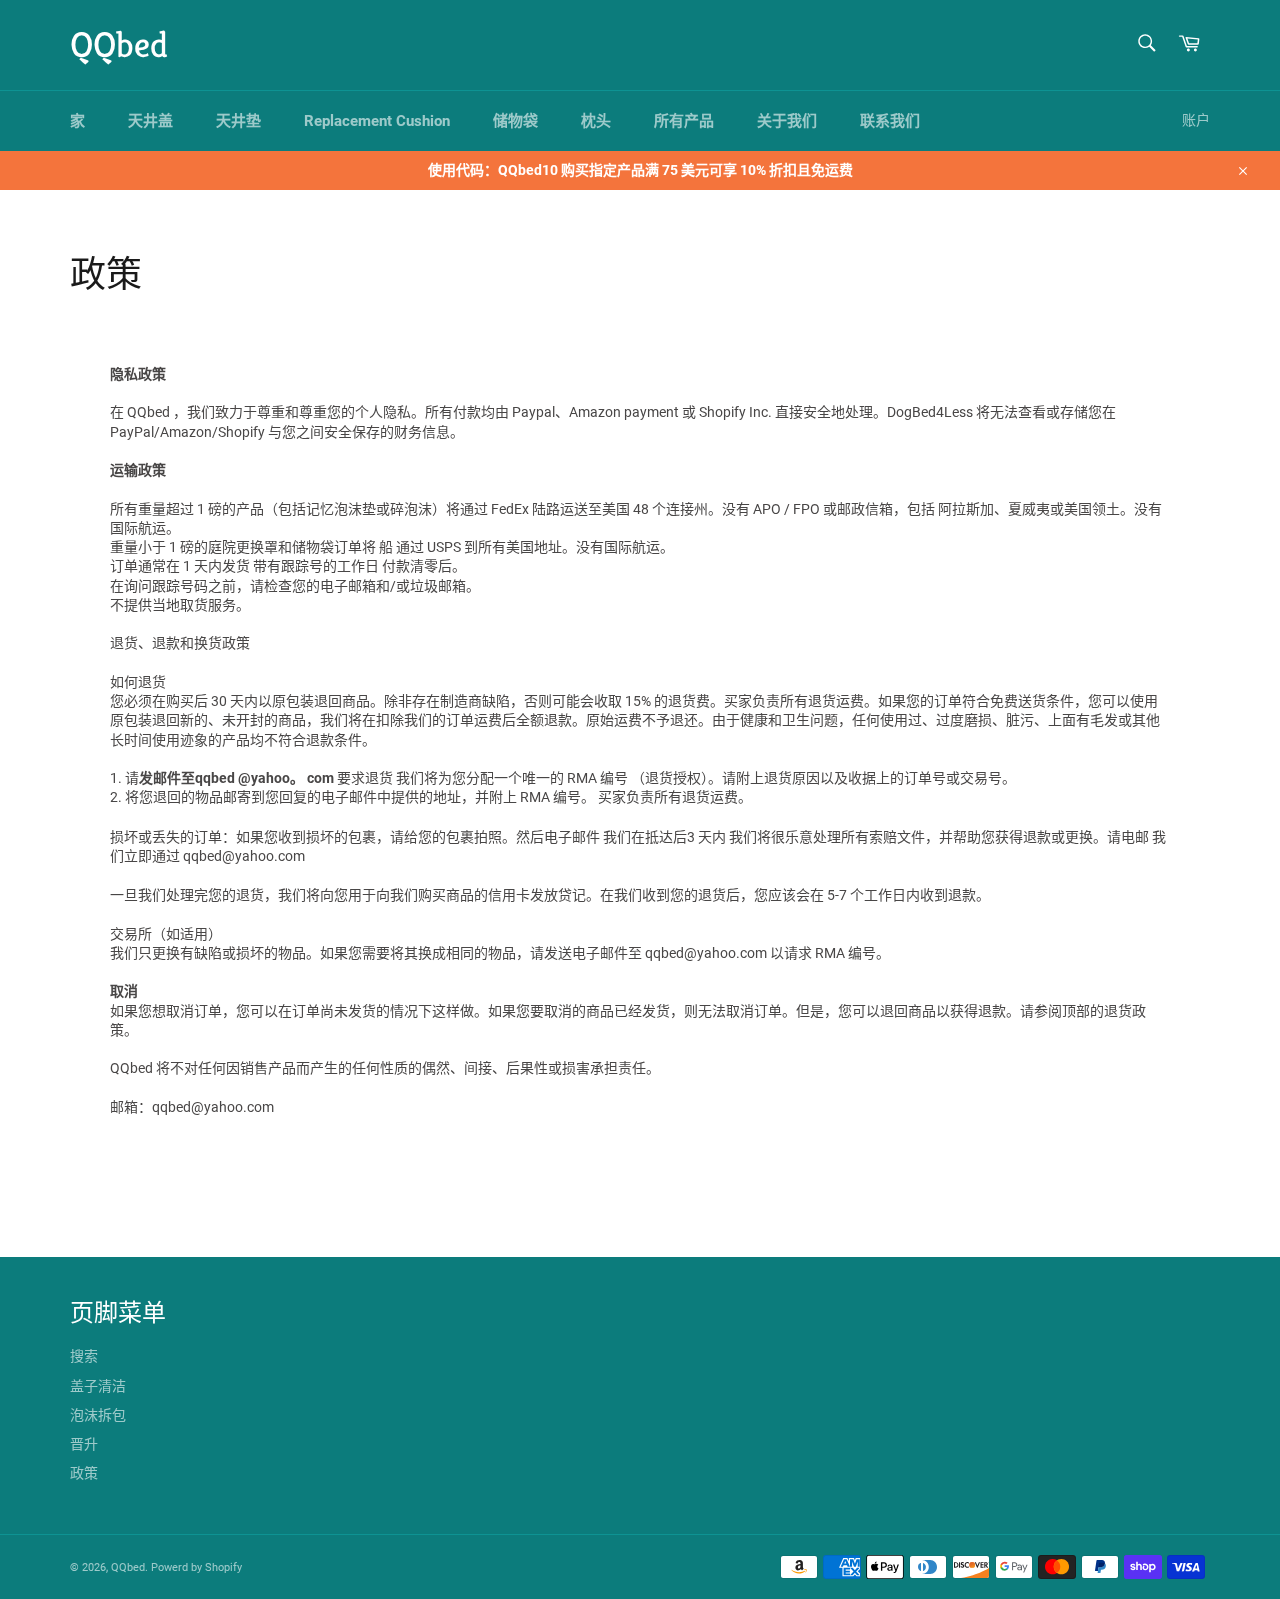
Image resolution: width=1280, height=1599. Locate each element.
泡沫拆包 (98, 1415)
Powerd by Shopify (196, 1567)
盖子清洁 (98, 1386)
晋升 (84, 1444)
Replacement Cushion (377, 121)
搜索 (84, 1356)
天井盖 (150, 121)
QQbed (119, 44)
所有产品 (684, 121)
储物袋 (515, 121)
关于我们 (787, 121)
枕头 (596, 121)
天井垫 (238, 121)
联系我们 (890, 121)
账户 (1196, 120)
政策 (84, 1473)
